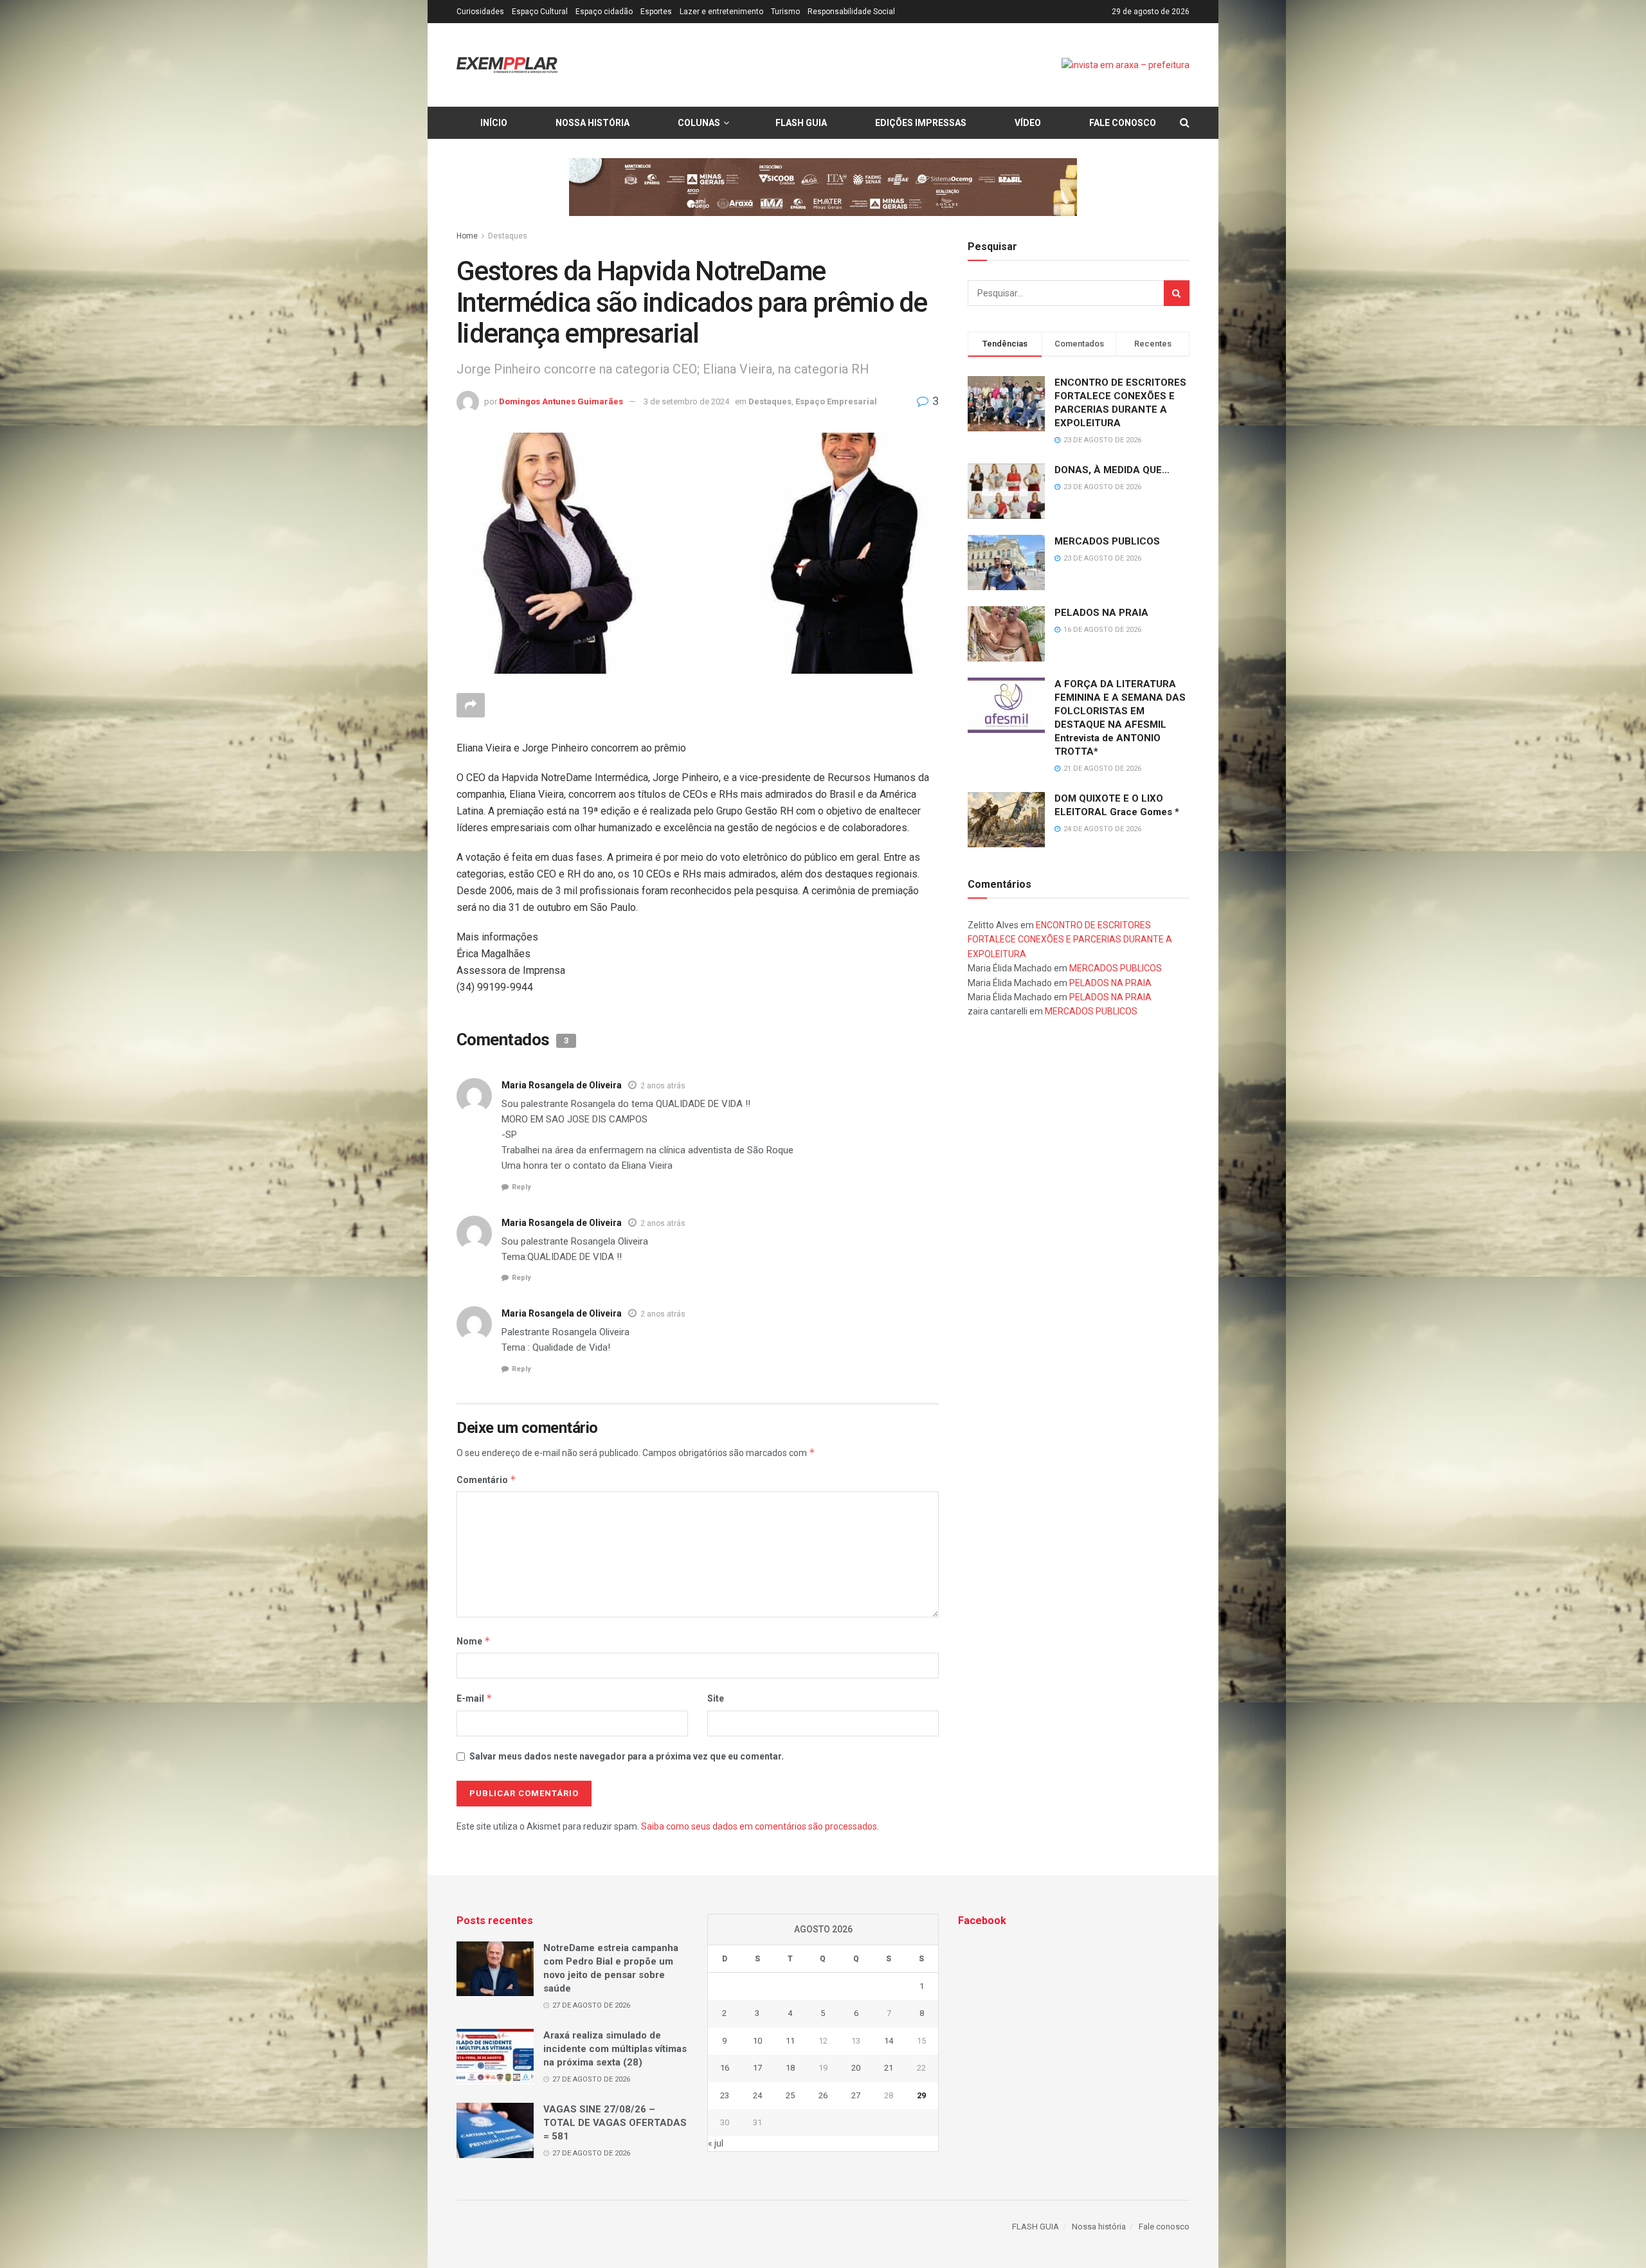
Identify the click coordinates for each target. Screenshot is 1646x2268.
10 (757, 2041)
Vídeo (1028, 123)
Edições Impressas (921, 123)
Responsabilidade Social (851, 12)
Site (716, 1698)
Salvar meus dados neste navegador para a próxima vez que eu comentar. (627, 1756)
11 (790, 2041)
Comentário (486, 1480)
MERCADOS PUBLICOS (1107, 541)
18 (790, 2068)
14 (889, 2041)
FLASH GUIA (801, 123)
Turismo (785, 12)
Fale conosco (1123, 123)
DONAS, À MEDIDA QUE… (1112, 470)
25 (790, 2095)
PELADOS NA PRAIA (1101, 613)
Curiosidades (480, 12)
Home (467, 236)
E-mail (475, 1698)
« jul (716, 2143)
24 (757, 2095)
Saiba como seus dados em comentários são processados (759, 1826)
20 (856, 2068)
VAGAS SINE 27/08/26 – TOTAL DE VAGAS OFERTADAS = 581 (615, 2123)
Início (494, 123)
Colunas (699, 123)
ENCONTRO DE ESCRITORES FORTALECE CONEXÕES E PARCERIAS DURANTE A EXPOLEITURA (1070, 940)
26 (823, 2095)
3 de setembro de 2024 (686, 401)
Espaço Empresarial (836, 401)
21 (889, 2068)
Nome (474, 1641)
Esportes (656, 12)
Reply (521, 1187)
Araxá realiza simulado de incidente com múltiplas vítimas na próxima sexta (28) (615, 2049)
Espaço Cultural (540, 12)
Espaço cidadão (604, 12)
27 (856, 2095)
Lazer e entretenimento (721, 12)
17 (757, 2068)
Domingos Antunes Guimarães (561, 401)
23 (725, 2095)
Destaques (508, 236)
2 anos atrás (663, 1086)
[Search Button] (1177, 293)
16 (725, 2068)
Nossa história (592, 123)
